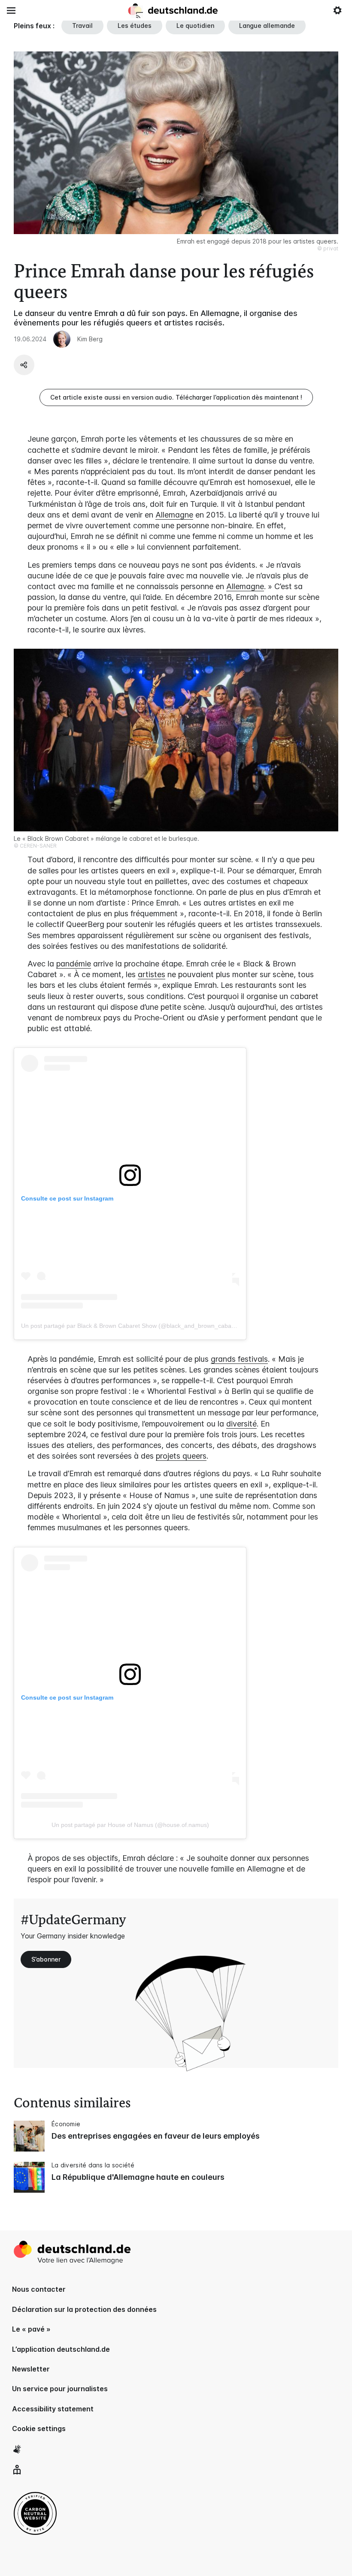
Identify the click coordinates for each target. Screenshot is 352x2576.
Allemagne (174, 515)
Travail (82, 26)
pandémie (74, 964)
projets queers (181, 1456)
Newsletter (31, 2369)
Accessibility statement (53, 2409)
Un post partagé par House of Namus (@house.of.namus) (130, 1825)
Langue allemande (267, 26)
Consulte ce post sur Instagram (67, 1198)
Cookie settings (39, 2429)
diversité (241, 1424)
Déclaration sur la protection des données (84, 2309)
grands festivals (239, 1359)
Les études (135, 26)
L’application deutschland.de (61, 2349)
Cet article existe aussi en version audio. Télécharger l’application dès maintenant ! (176, 397)
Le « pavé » (31, 2329)
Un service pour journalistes (60, 2389)
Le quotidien (195, 26)
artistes (152, 974)
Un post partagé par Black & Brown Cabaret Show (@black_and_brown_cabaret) (131, 1326)
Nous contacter (39, 2289)
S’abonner (46, 1959)
